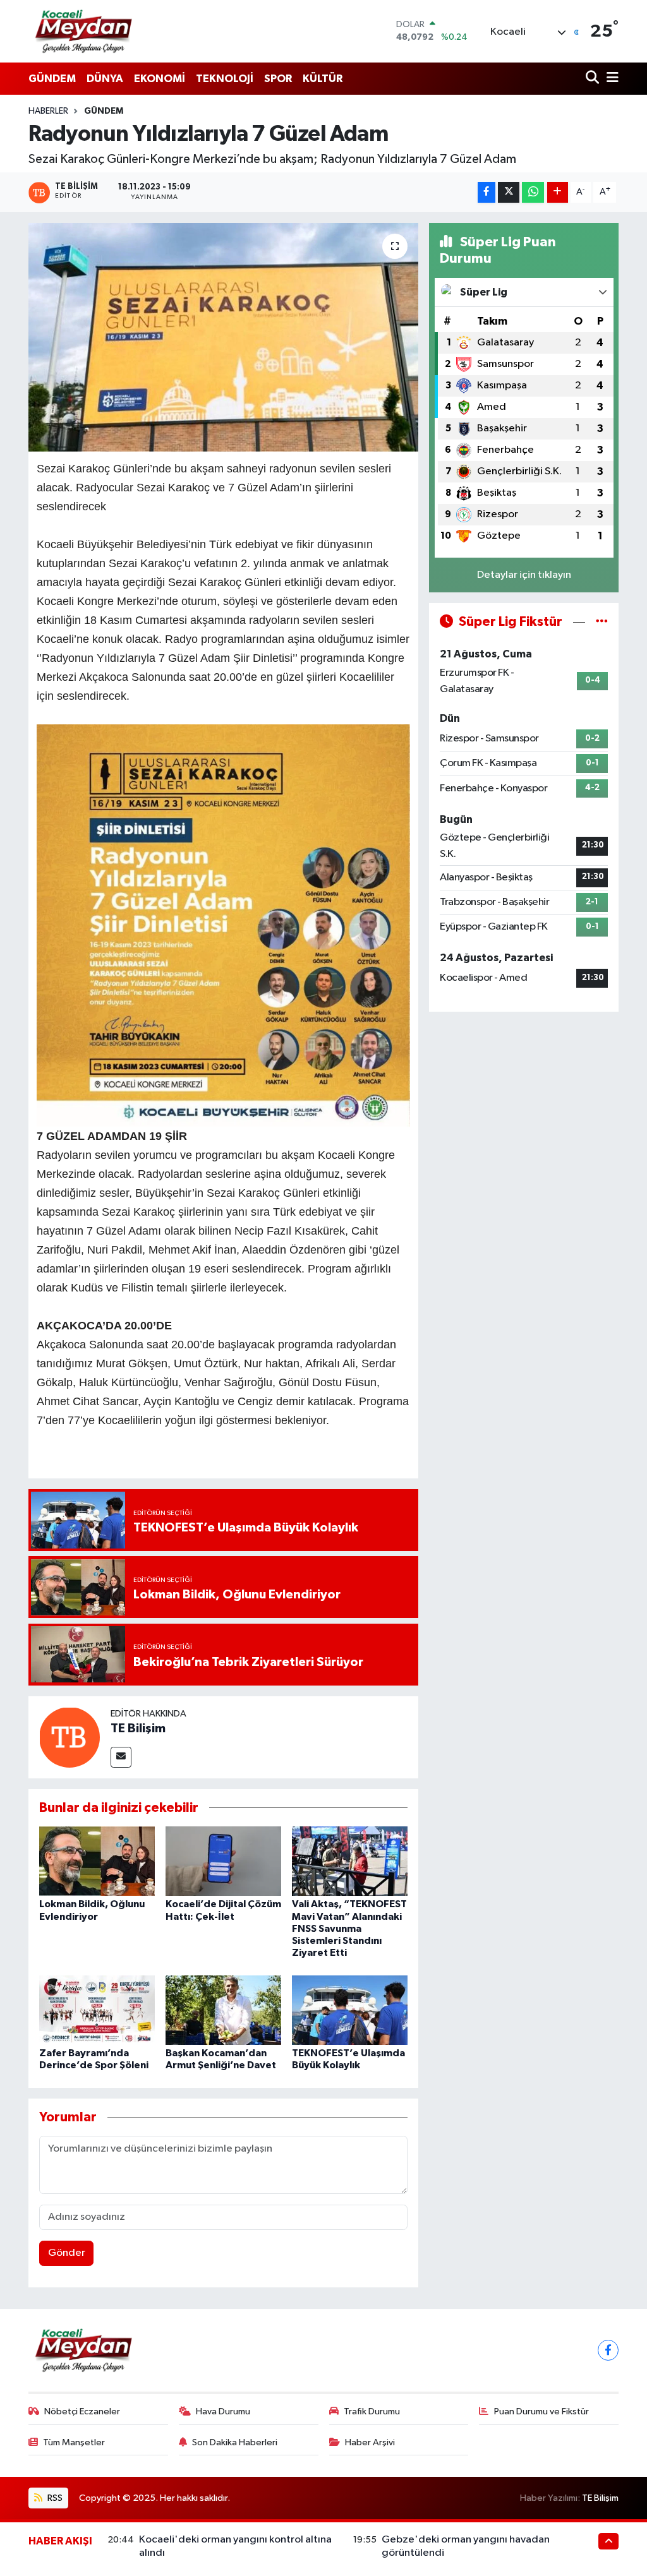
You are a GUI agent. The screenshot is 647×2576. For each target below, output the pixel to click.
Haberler (48, 111)
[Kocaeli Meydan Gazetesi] (84, 31)
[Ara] (594, 79)
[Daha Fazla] (558, 192)
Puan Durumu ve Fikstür (541, 2411)
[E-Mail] (121, 1757)
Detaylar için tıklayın (524, 575)
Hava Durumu (223, 2411)
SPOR (278, 79)
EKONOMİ (160, 79)
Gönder (67, 2253)
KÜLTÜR (323, 79)
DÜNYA (105, 79)
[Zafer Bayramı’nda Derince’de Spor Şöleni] (97, 2010)
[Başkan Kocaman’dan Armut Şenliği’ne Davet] (223, 2010)
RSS (54, 2498)
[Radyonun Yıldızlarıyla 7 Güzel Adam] (223, 337)
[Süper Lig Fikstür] (602, 622)
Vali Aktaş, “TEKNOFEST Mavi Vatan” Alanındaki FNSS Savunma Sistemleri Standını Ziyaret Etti (349, 1928)
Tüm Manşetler (74, 2442)
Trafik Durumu (372, 2411)
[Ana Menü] (610, 79)
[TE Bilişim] (70, 1737)
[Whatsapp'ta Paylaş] (533, 192)
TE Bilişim (138, 1728)
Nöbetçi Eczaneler (82, 2411)
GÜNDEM (52, 79)
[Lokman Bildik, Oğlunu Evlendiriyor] (97, 1861)
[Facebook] (608, 2350)
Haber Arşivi (370, 2442)
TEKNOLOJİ (225, 79)
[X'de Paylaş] (509, 192)
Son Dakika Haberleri (235, 2442)
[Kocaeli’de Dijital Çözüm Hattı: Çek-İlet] (223, 1861)
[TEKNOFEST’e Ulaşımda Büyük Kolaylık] (350, 2010)
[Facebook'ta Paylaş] (487, 192)
